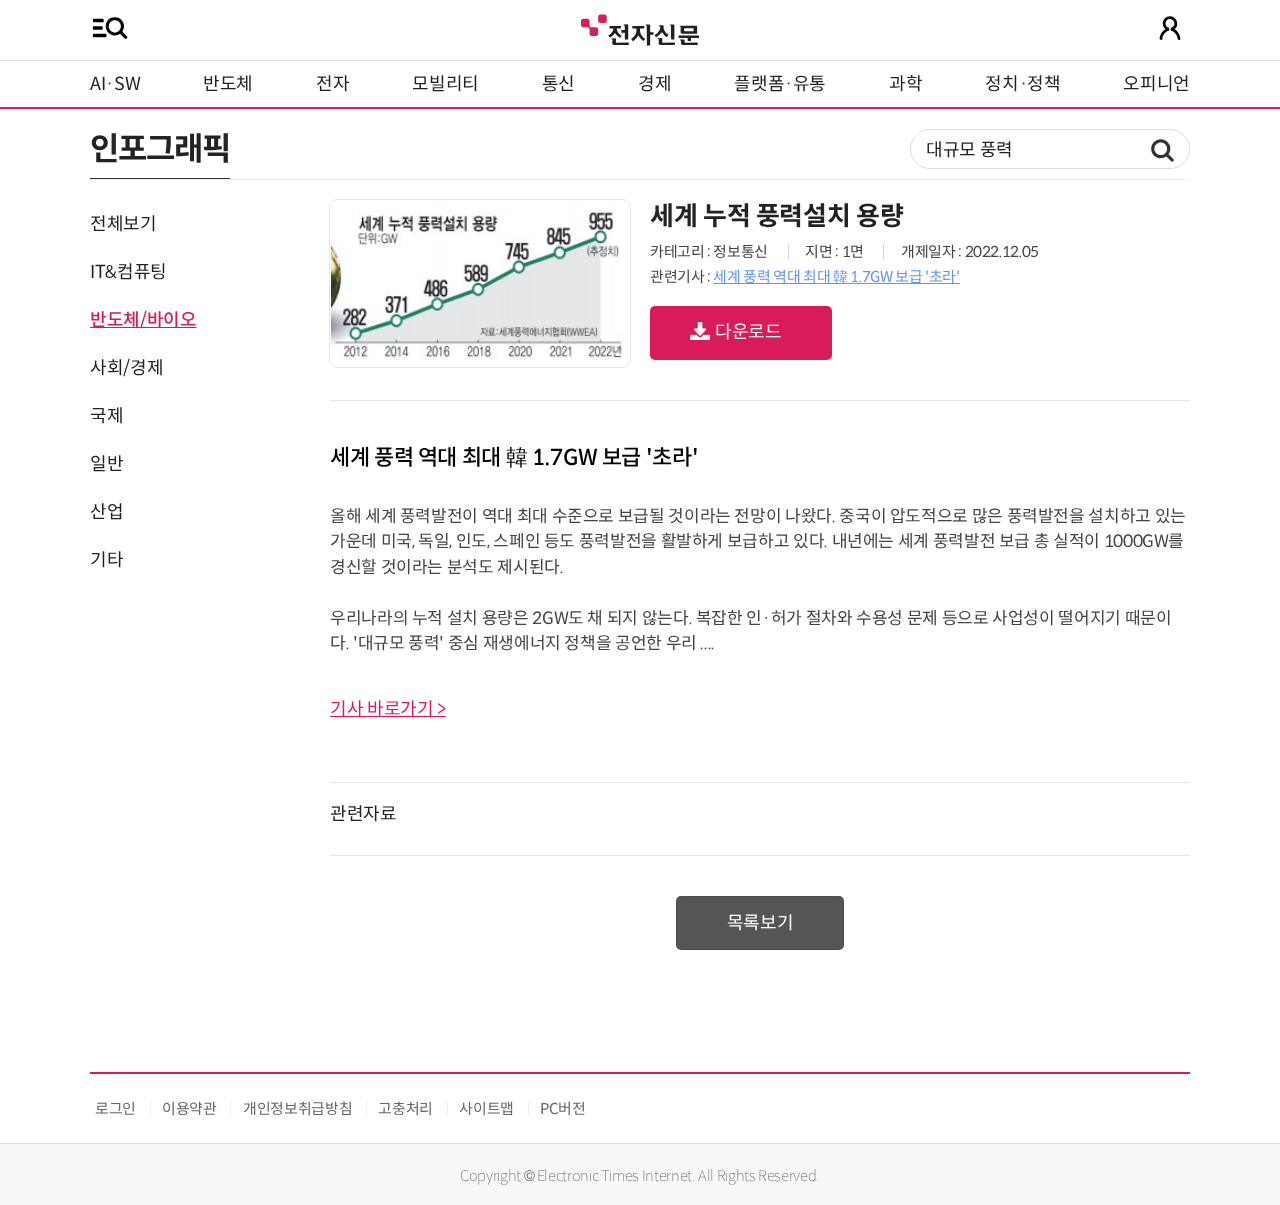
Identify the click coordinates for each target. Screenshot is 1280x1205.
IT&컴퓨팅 (128, 272)
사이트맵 (486, 1108)
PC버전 (563, 1108)
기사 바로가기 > (388, 709)
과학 (905, 84)
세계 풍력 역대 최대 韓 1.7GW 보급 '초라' (836, 276)
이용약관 (189, 1108)
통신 (558, 84)
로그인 (115, 1108)
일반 (106, 464)
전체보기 (123, 224)
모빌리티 (445, 84)
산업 (106, 512)
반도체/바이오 (143, 320)
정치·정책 (1022, 84)
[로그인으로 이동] (1170, 28)
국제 (106, 416)
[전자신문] (640, 27)
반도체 (228, 84)
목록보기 (760, 923)
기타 (106, 560)
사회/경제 (126, 368)
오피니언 (1156, 84)
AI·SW (115, 84)
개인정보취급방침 (297, 1108)
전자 (332, 84)
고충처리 (405, 1108)
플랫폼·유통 (780, 84)
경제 (654, 84)
